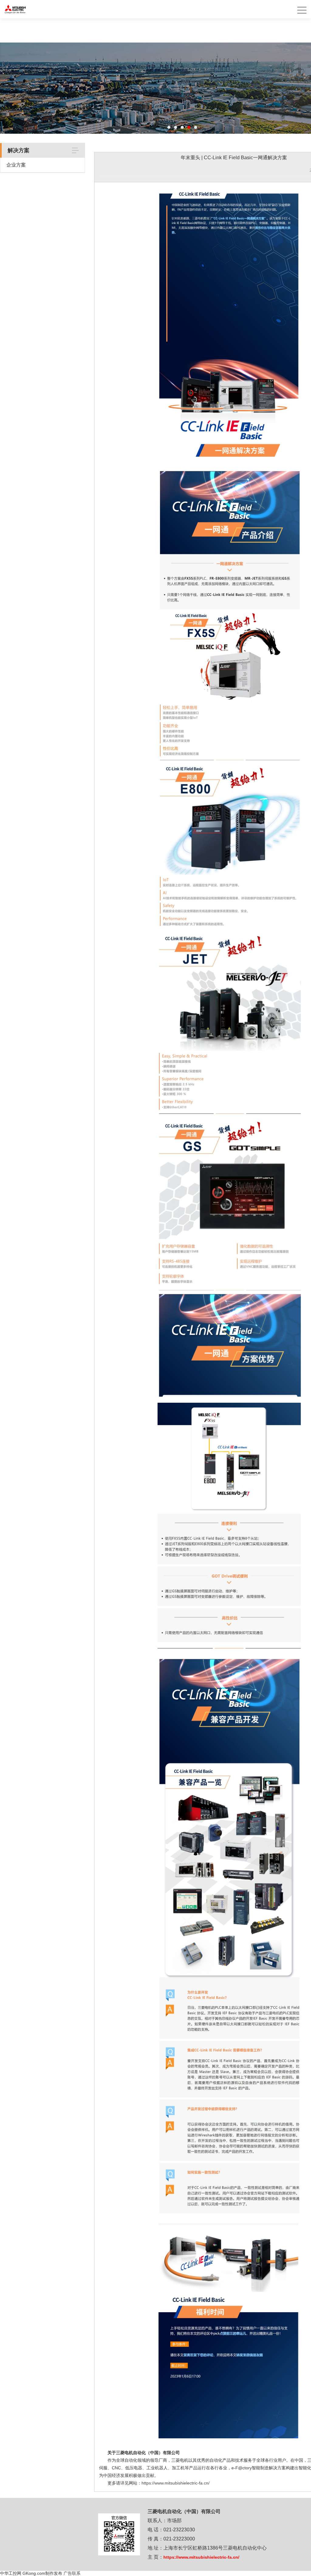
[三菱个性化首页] (15, 3)
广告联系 (72, 2573)
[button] (169, 127)
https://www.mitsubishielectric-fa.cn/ (176, 2483)
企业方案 (16, 165)
